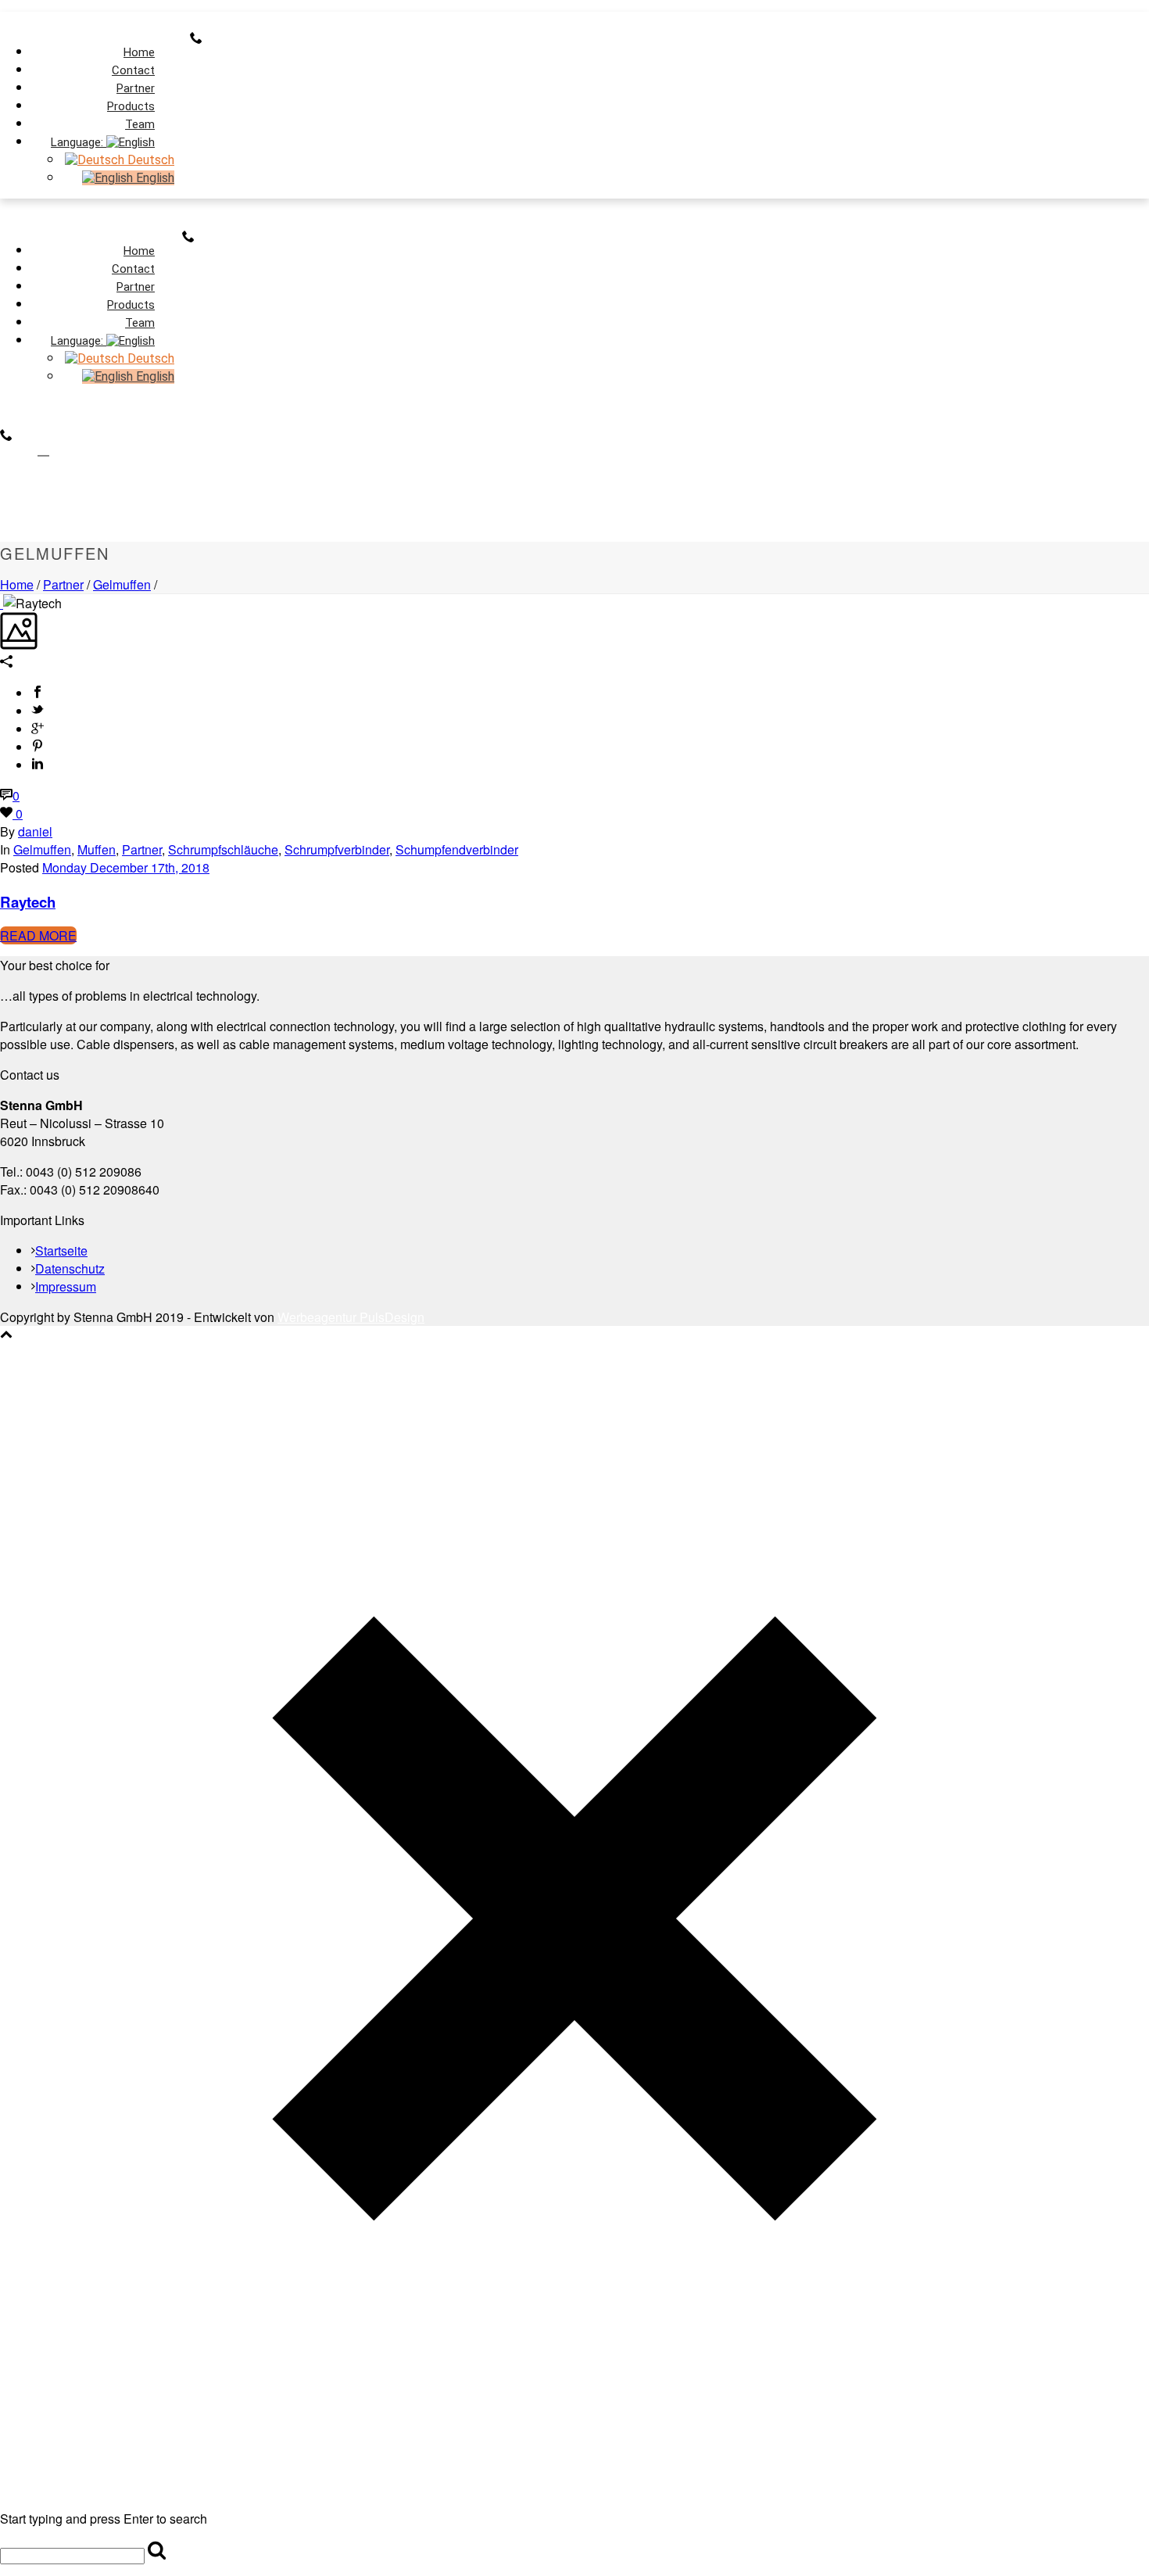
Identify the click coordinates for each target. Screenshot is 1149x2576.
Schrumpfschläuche (223, 849)
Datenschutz (70, 1268)
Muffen (97, 849)
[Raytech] (2, 603)
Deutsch (149, 160)
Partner (63, 584)
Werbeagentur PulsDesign (351, 1317)
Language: (79, 142)
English (154, 178)
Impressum (66, 1286)
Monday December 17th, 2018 (126, 867)
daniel (35, 831)
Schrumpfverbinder (337, 849)
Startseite (61, 1250)
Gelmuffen (122, 584)
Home (17, 584)
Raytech (28, 902)
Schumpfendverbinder (457, 849)
